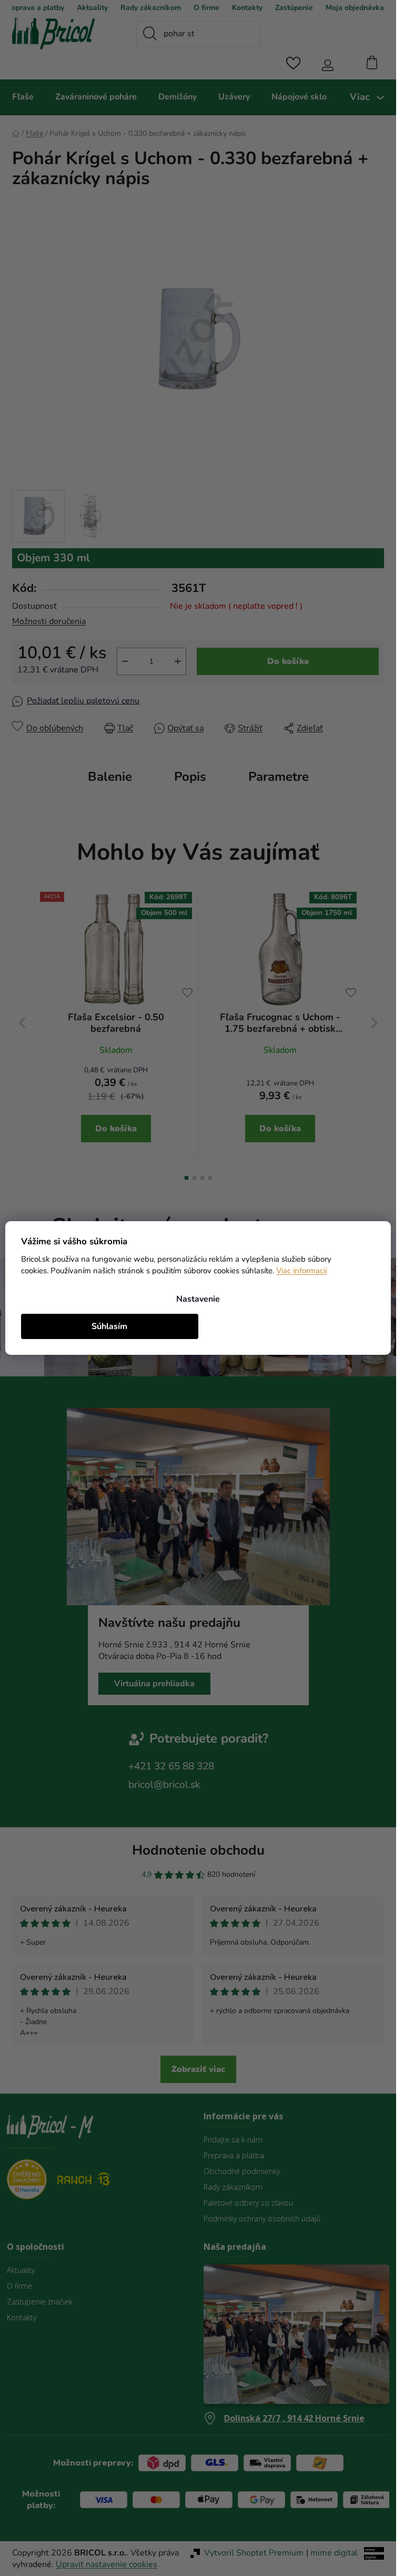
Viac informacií (301, 1271)
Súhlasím (109, 1326)
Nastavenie (198, 1299)
